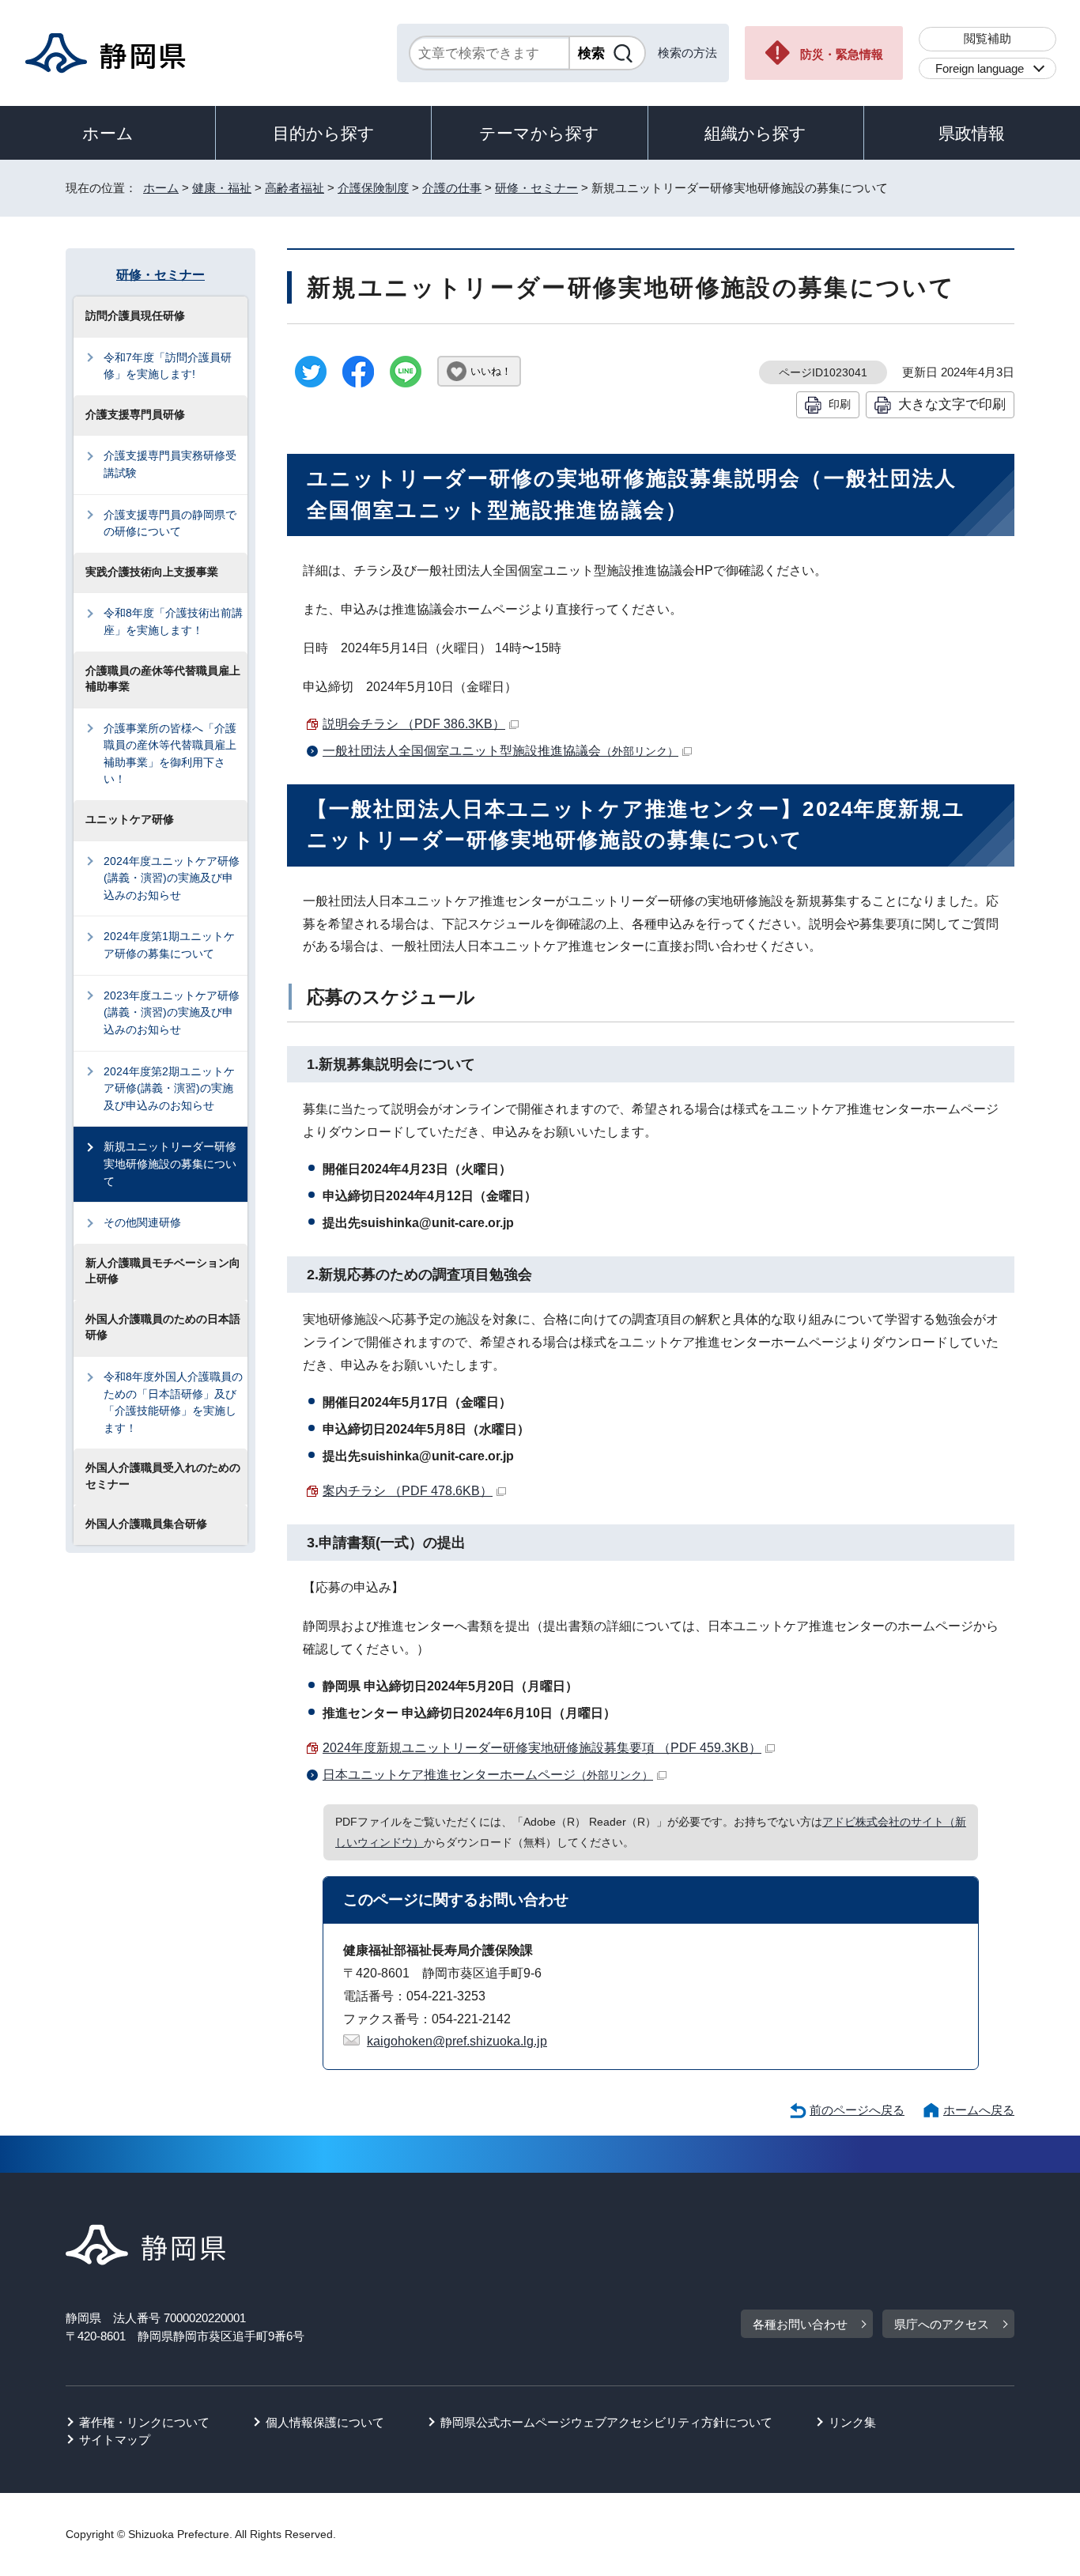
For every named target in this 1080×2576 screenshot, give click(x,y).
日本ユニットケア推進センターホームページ (488, 1775)
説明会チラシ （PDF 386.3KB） (414, 724)
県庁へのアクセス (942, 2324)
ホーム (108, 133)
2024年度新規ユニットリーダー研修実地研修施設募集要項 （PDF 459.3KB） (542, 1748)
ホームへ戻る (979, 2110)
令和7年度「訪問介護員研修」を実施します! (168, 366)
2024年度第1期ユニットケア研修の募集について (169, 945)
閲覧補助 (987, 38)
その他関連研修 (142, 1222)
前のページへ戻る (857, 2110)
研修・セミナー (536, 188)
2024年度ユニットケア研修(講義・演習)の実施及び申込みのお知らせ (172, 878)
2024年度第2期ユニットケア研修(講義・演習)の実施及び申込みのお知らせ (169, 1088)
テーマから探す (539, 133)
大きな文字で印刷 (952, 404)
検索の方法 (687, 53)
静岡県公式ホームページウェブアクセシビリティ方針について (606, 2422)
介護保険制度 (373, 188)
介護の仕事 (452, 188)
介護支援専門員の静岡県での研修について (170, 523)
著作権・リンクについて (144, 2422)
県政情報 (972, 133)
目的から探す (324, 133)
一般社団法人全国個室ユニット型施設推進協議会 (500, 751)
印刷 (840, 404)
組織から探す (755, 133)
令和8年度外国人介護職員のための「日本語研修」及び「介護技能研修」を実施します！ (173, 1402)
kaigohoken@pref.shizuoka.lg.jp (457, 2041)
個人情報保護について (325, 2422)
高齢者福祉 (295, 188)
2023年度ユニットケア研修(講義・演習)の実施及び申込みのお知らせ (172, 1012)
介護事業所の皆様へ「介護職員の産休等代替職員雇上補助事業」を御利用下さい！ (170, 754)
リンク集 (852, 2422)
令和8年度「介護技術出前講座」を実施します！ (173, 621)
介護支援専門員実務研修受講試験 (170, 464)
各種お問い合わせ (800, 2324)
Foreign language (980, 68)
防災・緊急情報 (842, 54)
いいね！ (491, 371)
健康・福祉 (222, 188)
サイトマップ (115, 2440)
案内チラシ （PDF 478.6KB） (408, 1491)
